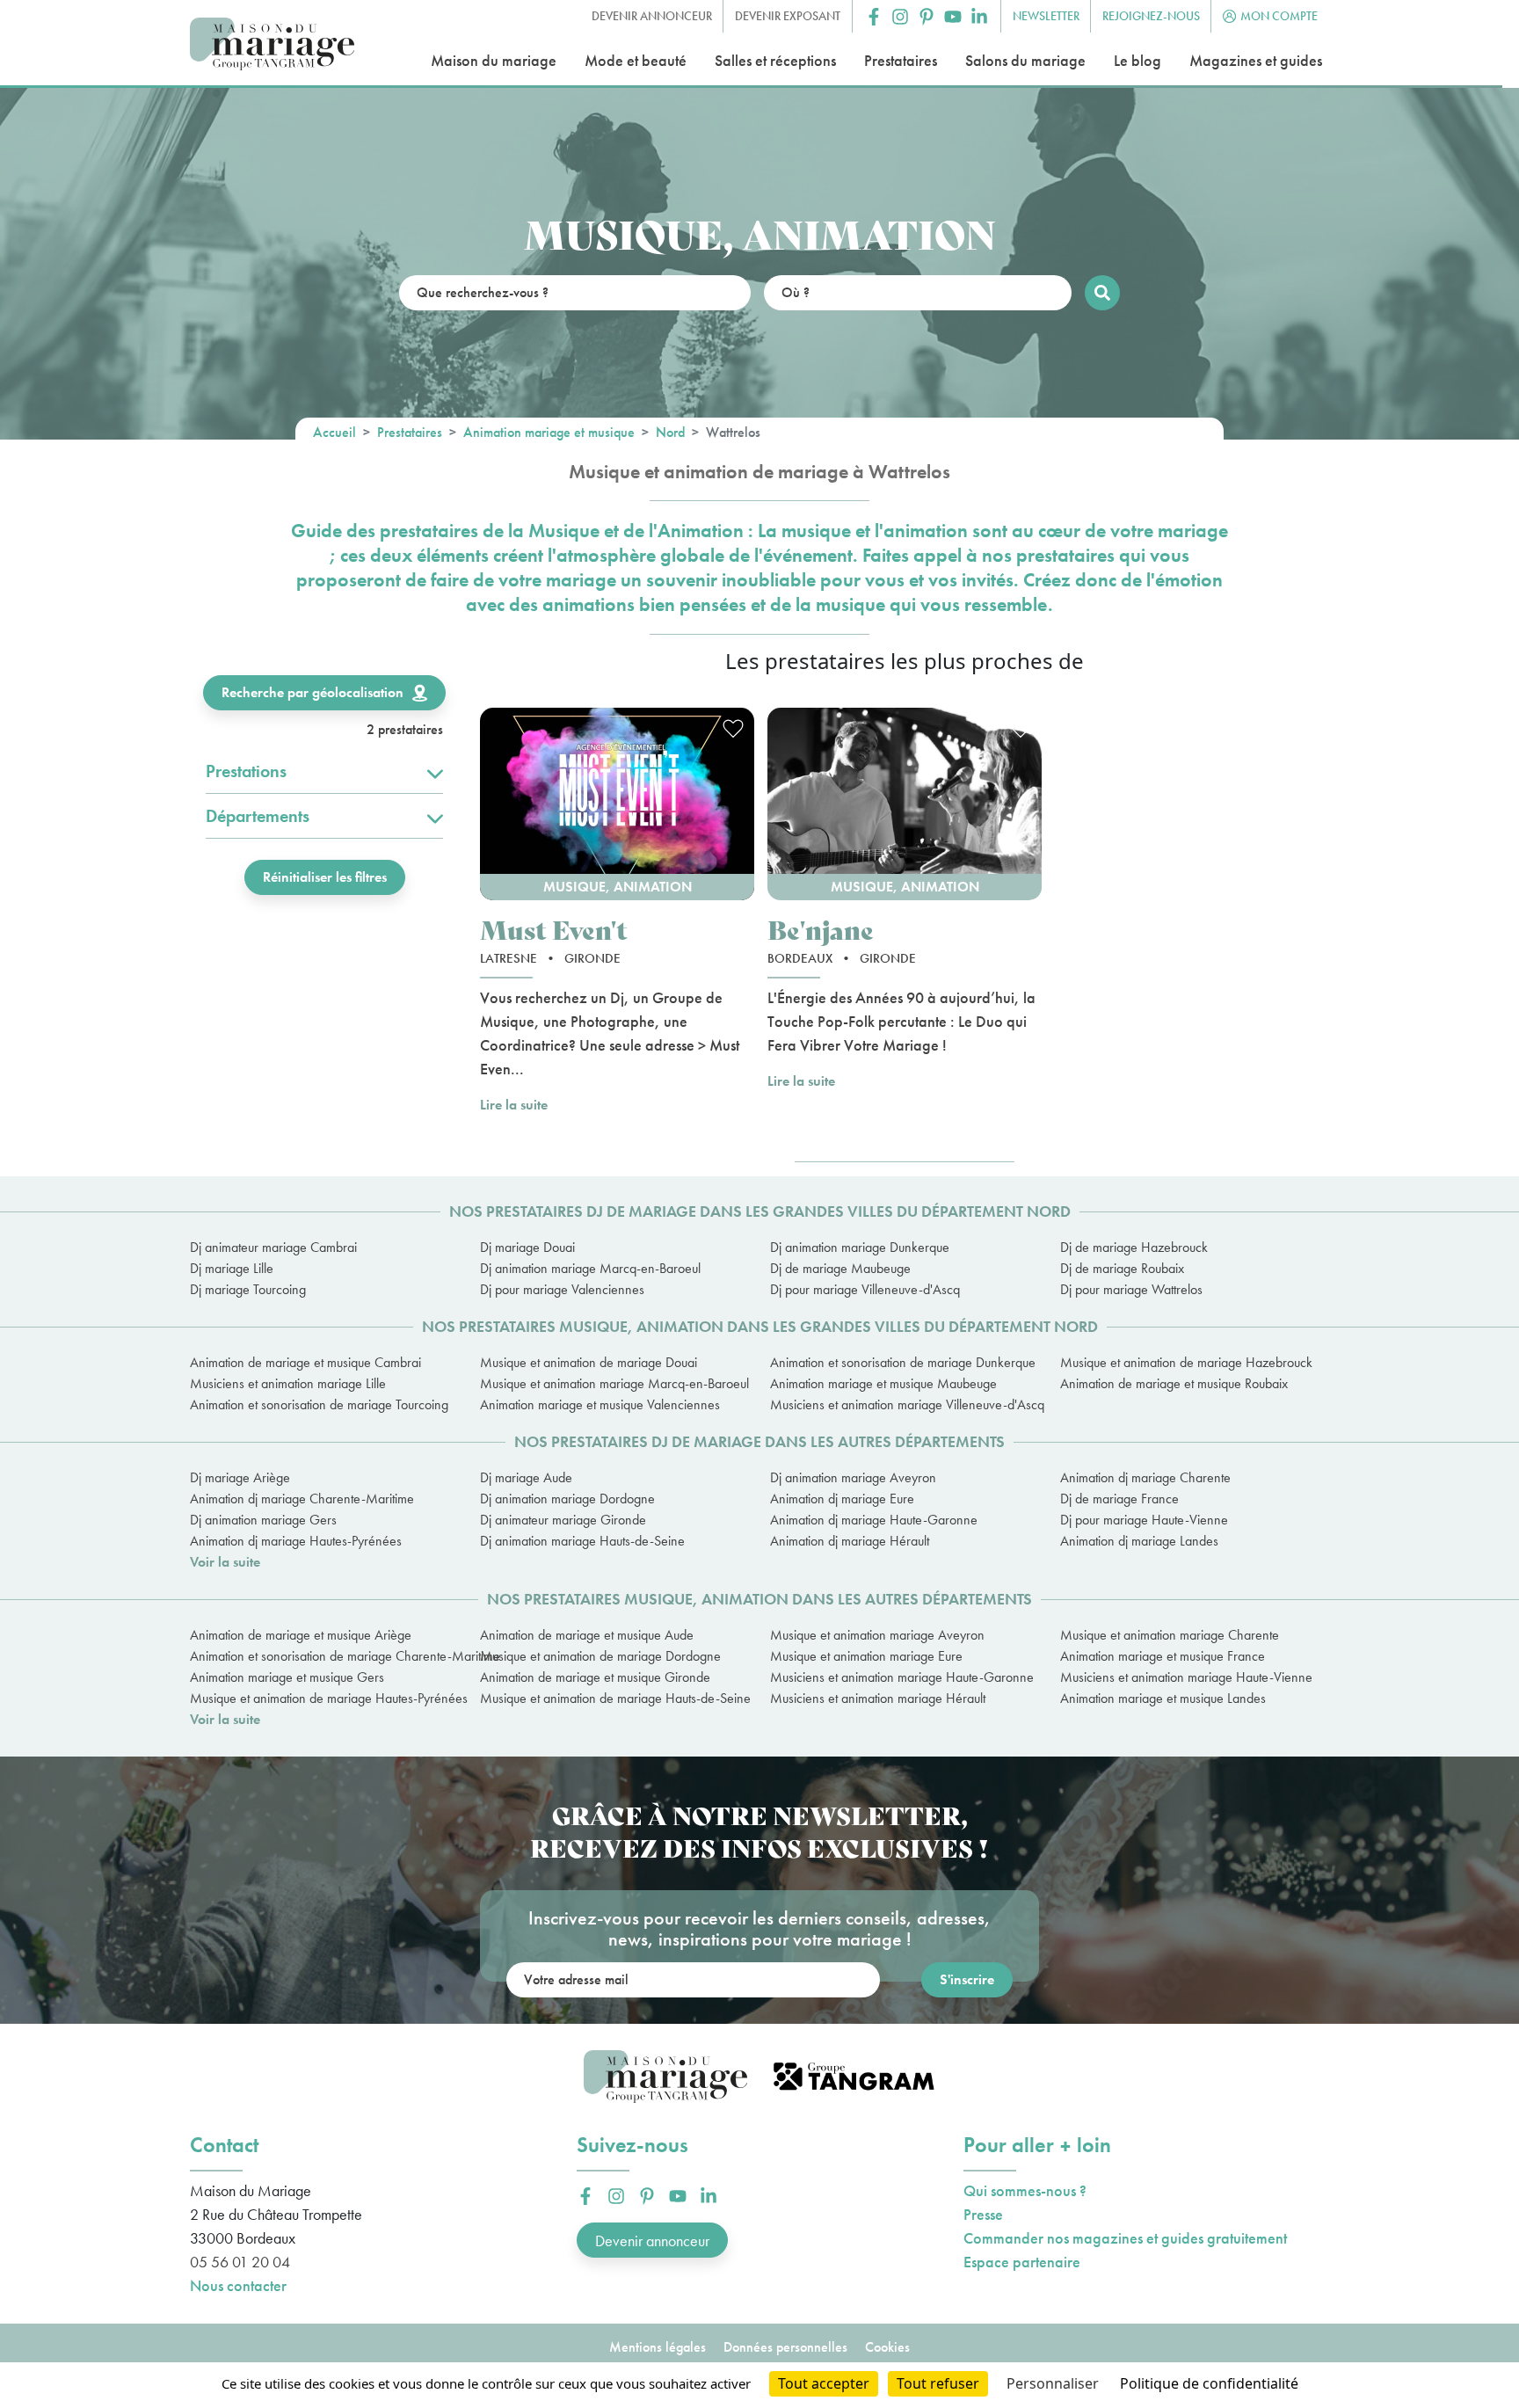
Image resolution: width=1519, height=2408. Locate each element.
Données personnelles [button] (785, 2347)
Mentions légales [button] (658, 2347)
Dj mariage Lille (232, 1268)
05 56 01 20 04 (240, 2262)
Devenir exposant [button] (788, 16)
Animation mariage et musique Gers (287, 1677)
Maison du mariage (494, 60)
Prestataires (901, 60)
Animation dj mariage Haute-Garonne (874, 1520)
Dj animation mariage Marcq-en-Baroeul (590, 1268)
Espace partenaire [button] (1022, 2262)
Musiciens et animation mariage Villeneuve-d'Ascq (905, 1404)
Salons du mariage (1025, 60)
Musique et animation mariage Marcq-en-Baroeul (614, 1383)
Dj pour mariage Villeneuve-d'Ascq (865, 1289)
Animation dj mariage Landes (1139, 1541)
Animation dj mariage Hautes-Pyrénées (296, 1541)
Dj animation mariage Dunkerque (860, 1247)
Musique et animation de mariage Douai (589, 1362)
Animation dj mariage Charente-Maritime (302, 1499)
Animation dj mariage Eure (842, 1499)
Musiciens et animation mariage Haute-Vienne (1186, 1677)
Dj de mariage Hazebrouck (1134, 1247)
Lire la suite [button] (514, 1105)
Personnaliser (1053, 2383)
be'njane (821, 929)
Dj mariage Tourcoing (248, 1289)
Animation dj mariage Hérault (850, 1541)
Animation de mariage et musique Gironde (595, 1677)
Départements (258, 816)
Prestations (246, 771)
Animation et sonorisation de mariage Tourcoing (319, 1404)
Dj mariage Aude (526, 1477)
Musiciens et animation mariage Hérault (878, 1698)
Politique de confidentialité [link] (1209, 2383)
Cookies (887, 2347)
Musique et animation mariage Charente (1170, 1635)
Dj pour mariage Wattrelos (1131, 1289)
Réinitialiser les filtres (325, 877)
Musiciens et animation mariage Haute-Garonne (902, 1677)
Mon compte (1279, 16)
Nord (670, 432)
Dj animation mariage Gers (263, 1520)
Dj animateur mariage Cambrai (273, 1247)
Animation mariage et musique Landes (1163, 1698)
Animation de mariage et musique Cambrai (305, 1362)
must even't (554, 929)
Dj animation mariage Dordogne (567, 1499)
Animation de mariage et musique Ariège (301, 1635)
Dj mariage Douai (527, 1247)
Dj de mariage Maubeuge (840, 1268)
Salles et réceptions (775, 60)
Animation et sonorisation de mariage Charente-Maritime (324, 1656)
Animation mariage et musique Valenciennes (600, 1404)
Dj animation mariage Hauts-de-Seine (582, 1541)
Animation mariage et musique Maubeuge (883, 1383)
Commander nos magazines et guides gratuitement (1125, 2238)
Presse (983, 2214)
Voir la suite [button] (225, 1562)
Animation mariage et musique (549, 432)
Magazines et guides (1256, 60)
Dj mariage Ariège (240, 1477)
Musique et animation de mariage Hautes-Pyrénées (324, 1698)
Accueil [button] (334, 432)
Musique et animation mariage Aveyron (877, 1635)
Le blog (1137, 60)
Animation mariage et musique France (1163, 1656)
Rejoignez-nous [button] (1151, 16)
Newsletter (1046, 16)
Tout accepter (824, 2383)
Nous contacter (238, 2285)
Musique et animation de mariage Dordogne (600, 1656)
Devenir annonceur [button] (652, 16)
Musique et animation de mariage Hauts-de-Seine (614, 1698)
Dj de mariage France (1119, 1499)
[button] (874, 17)
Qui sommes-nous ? (1025, 2190)
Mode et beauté (636, 60)
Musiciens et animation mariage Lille (288, 1383)
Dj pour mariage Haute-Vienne (1144, 1520)
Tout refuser (938, 2383)
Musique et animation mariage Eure (866, 1656)
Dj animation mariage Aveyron (853, 1477)
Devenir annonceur (652, 2241)
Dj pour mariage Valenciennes (562, 1289)
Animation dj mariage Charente (1145, 1477)
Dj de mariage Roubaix (1122, 1268)
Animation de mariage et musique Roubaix (1174, 1383)
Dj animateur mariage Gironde (563, 1520)
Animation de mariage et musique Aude (587, 1635)
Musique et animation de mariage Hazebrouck (1186, 1362)
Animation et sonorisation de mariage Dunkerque (903, 1362)
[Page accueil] (272, 44)
